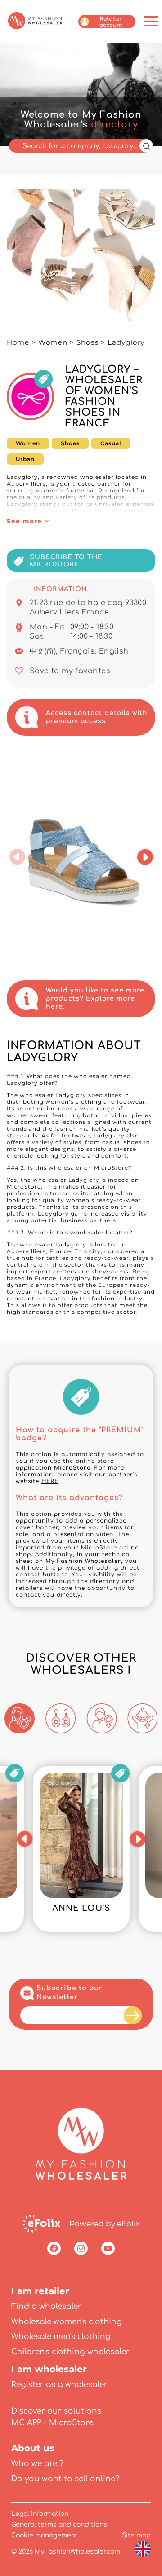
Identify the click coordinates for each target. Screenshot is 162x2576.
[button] (17, 857)
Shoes (88, 342)
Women (53, 342)
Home (18, 342)
